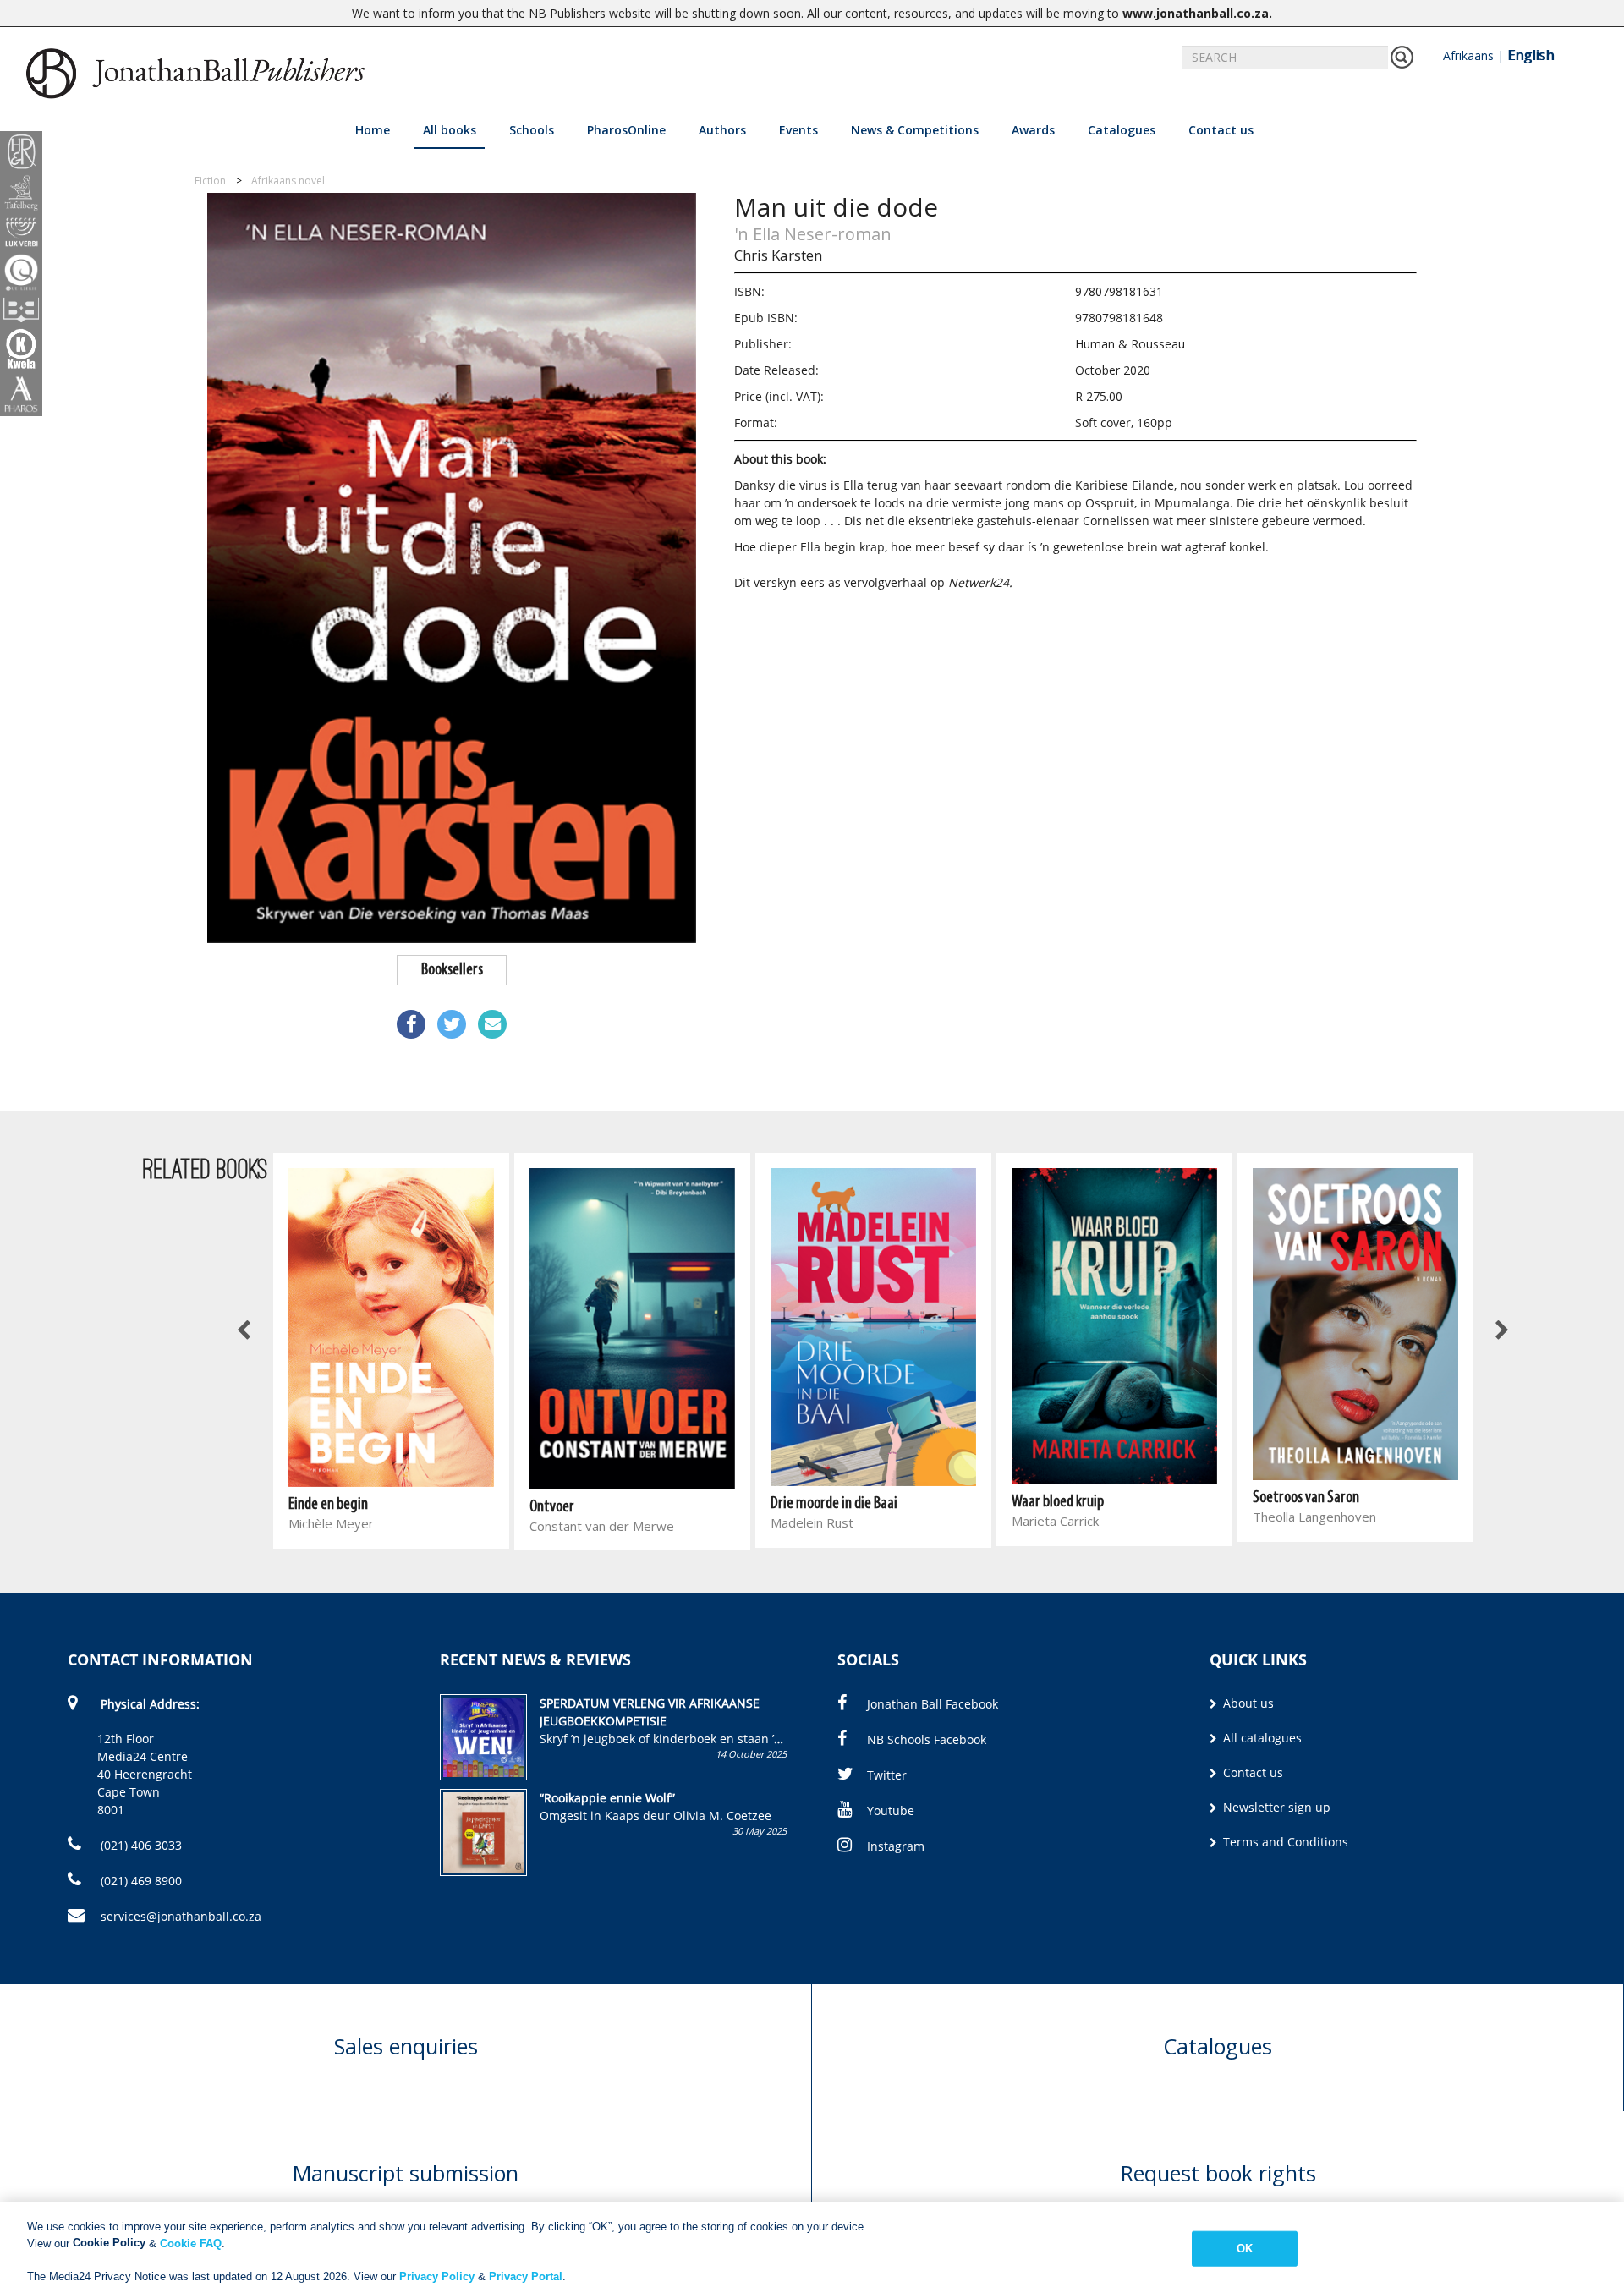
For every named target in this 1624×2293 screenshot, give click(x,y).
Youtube (891, 1810)
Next (1501, 1330)
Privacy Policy (437, 2276)
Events (798, 130)
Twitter (887, 1775)
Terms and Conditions (1284, 1842)
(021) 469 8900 (140, 1881)
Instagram (896, 1846)
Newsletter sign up (1275, 1807)
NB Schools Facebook (927, 1739)
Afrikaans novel (288, 181)
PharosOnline (626, 130)
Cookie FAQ (191, 2243)
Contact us (1221, 130)
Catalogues (1122, 130)
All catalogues (1261, 1738)
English (1531, 55)
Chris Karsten (778, 255)
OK (1245, 2249)
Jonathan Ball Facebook (933, 1704)
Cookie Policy (109, 2243)
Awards (1033, 130)
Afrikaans (1468, 55)
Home (373, 130)
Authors (722, 130)
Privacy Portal (526, 2276)
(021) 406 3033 (140, 1845)
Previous (245, 1330)
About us (1247, 1703)
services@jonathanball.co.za (181, 1916)
